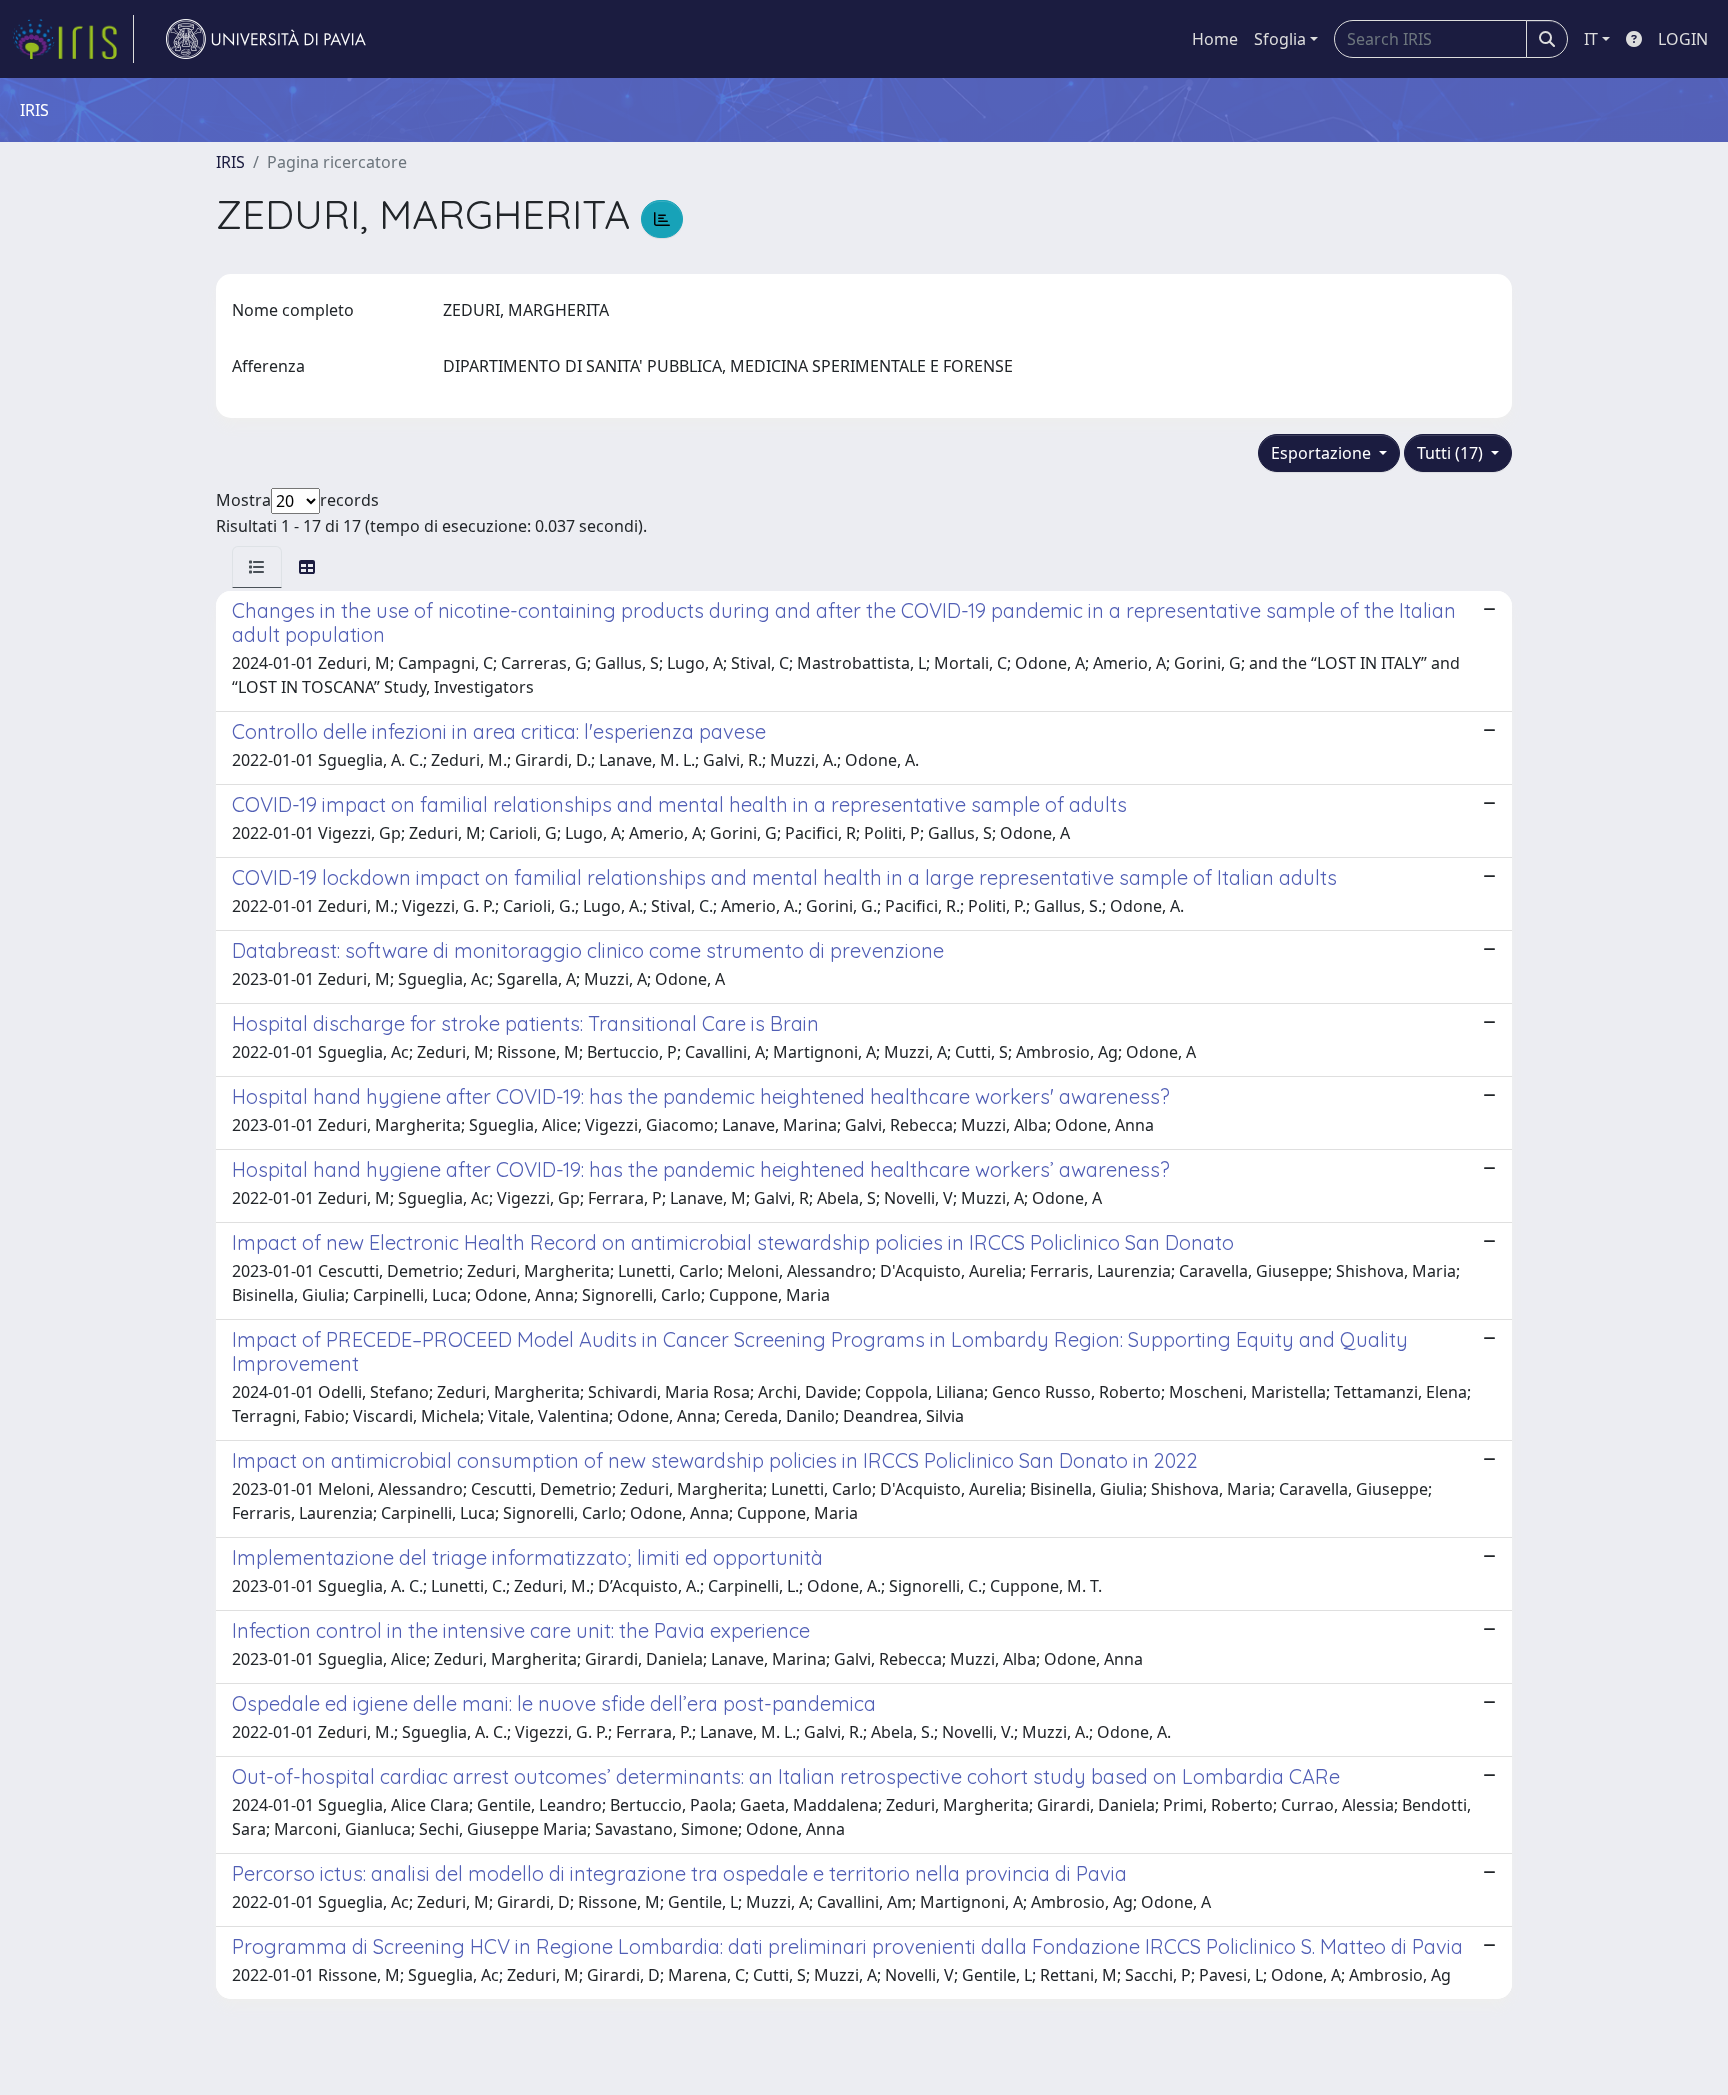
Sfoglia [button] (1280, 39)
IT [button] (1591, 39)
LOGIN (1683, 39)
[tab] (257, 567)
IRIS (230, 162)
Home (1215, 39)
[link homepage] (73, 39)
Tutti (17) (1452, 453)
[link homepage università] (266, 39)
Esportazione (1323, 453)
